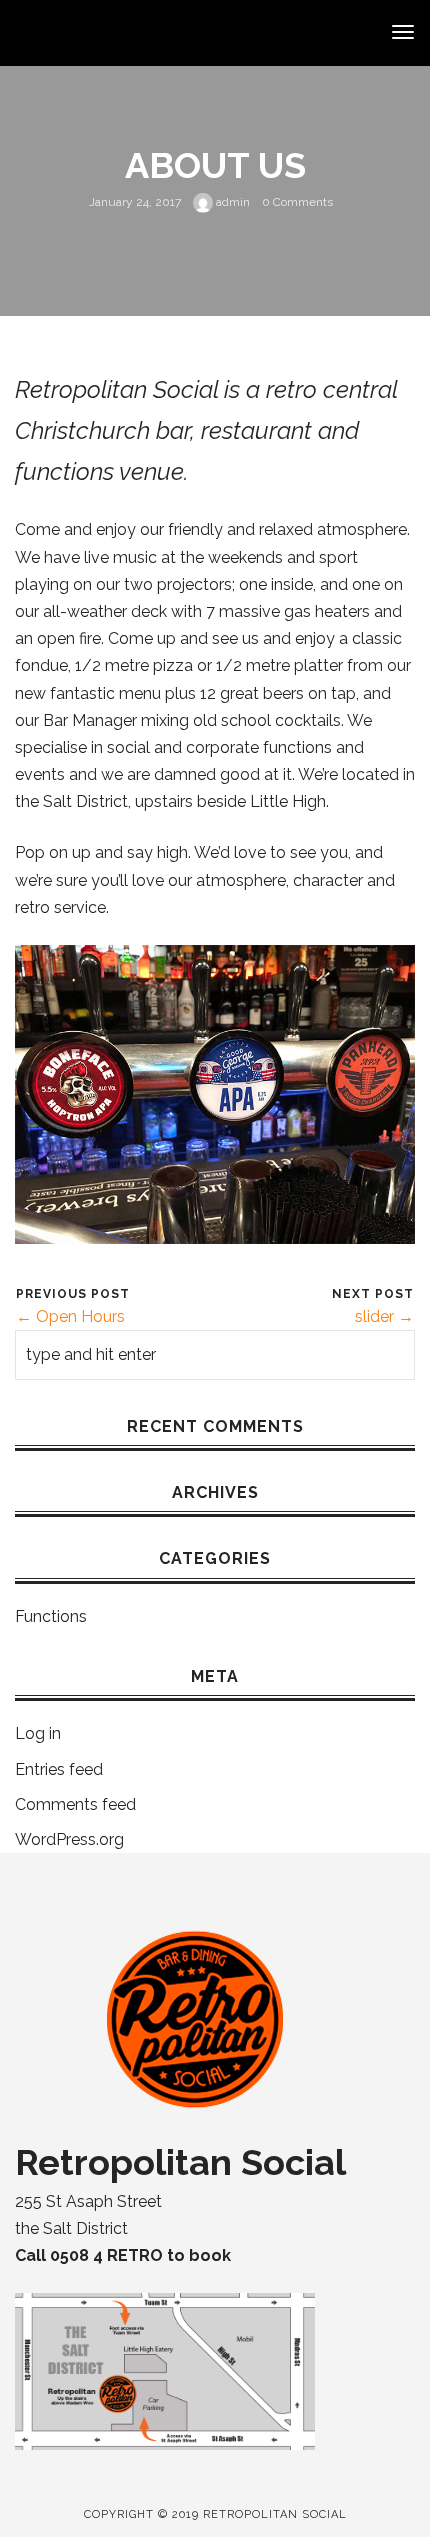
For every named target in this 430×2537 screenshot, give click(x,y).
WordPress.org (69, 1839)
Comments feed (75, 1804)
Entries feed (59, 1769)
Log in (38, 1733)
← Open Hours (70, 1316)
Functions (51, 1616)
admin (231, 202)
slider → (384, 1316)
